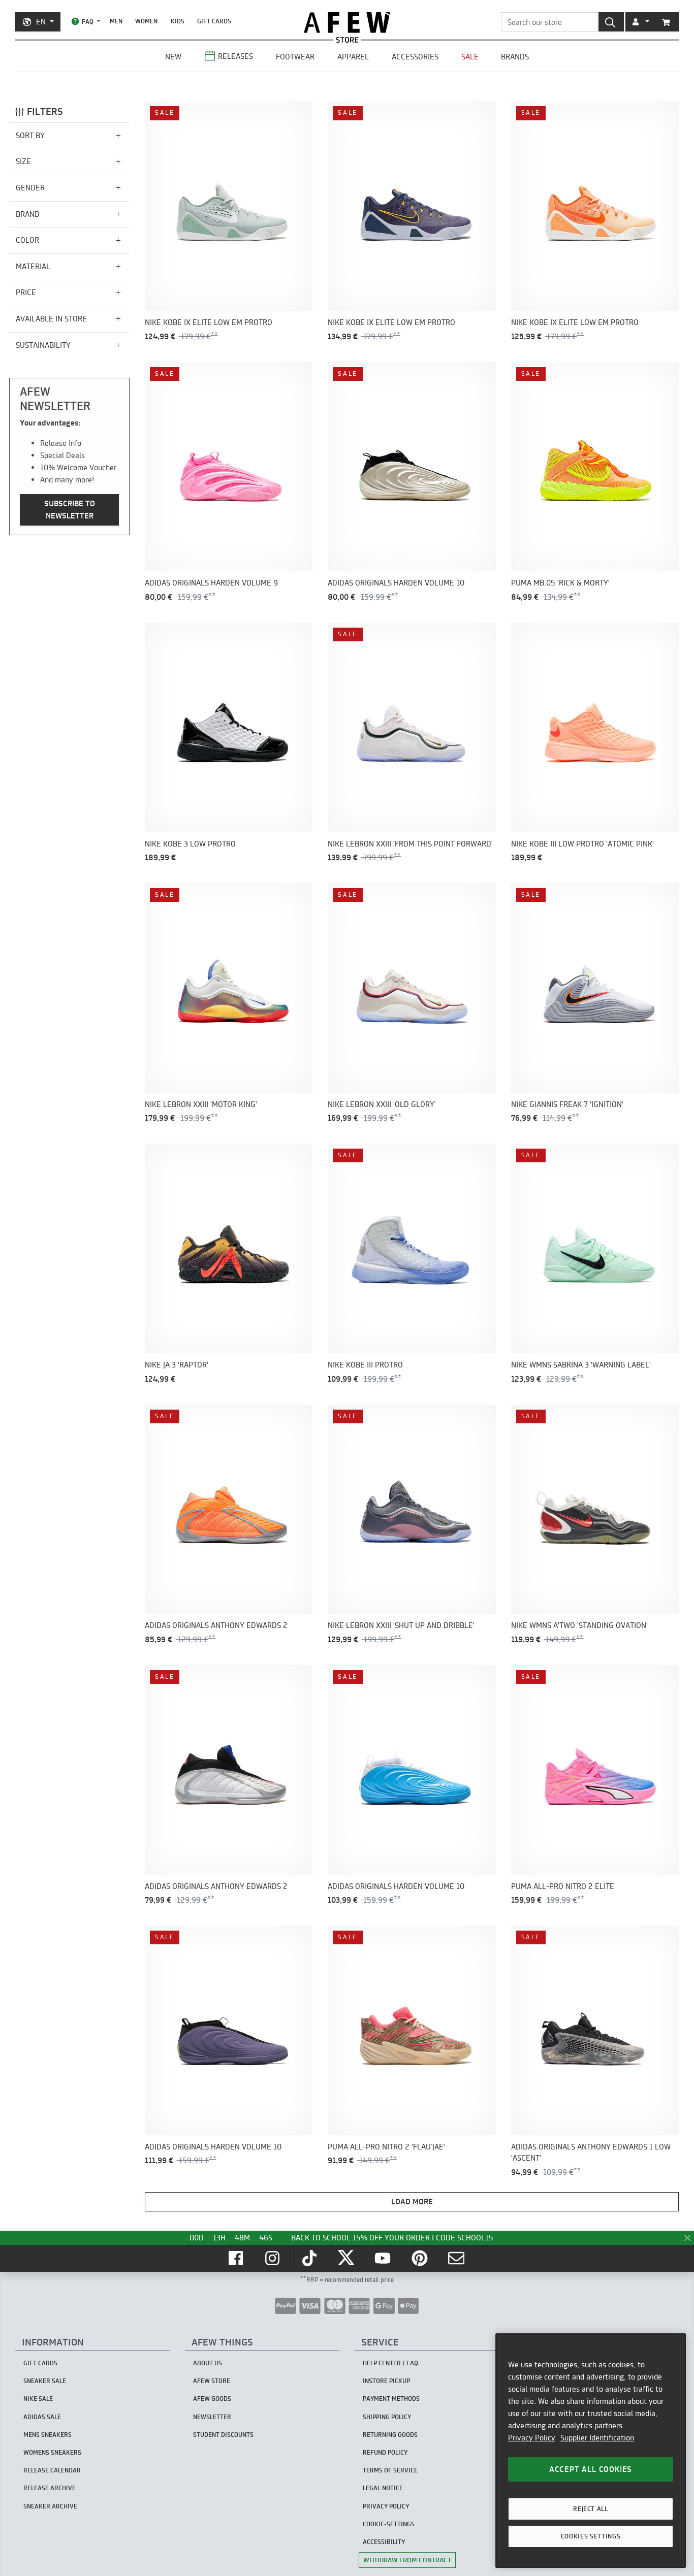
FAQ (88, 22)
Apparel (353, 57)
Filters (45, 111)
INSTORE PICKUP (386, 2381)
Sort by (30, 135)
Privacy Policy (532, 2438)
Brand (28, 214)
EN (41, 22)
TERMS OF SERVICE (390, 2470)
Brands (515, 57)
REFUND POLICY (385, 2452)
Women (146, 21)
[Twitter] (347, 2258)
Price (26, 293)
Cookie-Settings (389, 2524)
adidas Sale (42, 2417)
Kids (178, 21)
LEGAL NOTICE (383, 2488)
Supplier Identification (597, 2438)
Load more (412, 2202)
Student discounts (223, 2435)
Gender (30, 188)
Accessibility (384, 2542)
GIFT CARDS (214, 21)
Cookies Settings (591, 2536)
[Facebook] (237, 2258)
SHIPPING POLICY (387, 2417)
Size (23, 162)
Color (27, 240)
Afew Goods (212, 2399)
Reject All (591, 2509)
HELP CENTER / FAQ (390, 2363)
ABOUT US (208, 2363)
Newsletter (212, 2417)
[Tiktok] (310, 2258)
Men (116, 21)
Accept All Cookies (591, 2469)
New (173, 57)
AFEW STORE (347, 23)
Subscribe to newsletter (70, 510)
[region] (591, 2451)
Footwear (295, 57)
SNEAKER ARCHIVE (50, 2506)
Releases (235, 56)
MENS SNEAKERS (48, 2435)
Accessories (415, 57)
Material (33, 266)
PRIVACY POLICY (386, 2506)
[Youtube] (384, 2258)
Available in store (51, 319)
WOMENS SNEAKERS (52, 2452)
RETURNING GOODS (390, 2435)
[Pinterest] (421, 2258)
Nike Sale (38, 2399)
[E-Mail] (457, 2258)
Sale (470, 57)
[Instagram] (273, 2258)
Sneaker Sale (45, 2381)
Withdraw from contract (407, 2560)
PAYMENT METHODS (391, 2399)
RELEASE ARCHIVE (50, 2488)
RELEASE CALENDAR (52, 2470)
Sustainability (43, 345)
